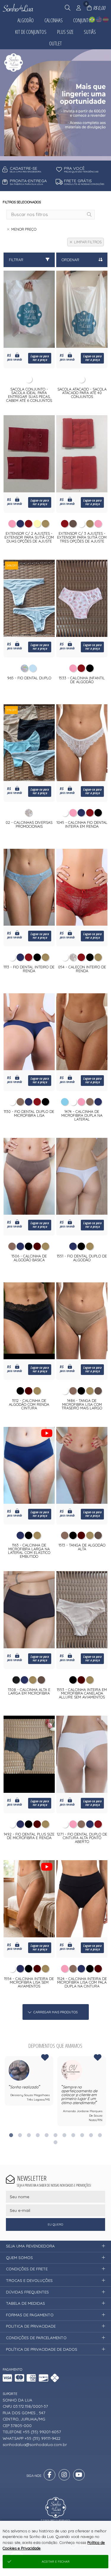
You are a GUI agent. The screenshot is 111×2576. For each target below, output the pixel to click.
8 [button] (73, 2135)
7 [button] (64, 2135)
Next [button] (106, 2094)
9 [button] (82, 2135)
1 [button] (47, 153)
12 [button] (55, 2142)
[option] (29, 2081)
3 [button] (65, 153)
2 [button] (56, 153)
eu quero (55, 2224)
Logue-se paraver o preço (40, 358)
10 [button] (91, 2135)
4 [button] (38, 2135)
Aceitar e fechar (56, 2562)
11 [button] (100, 2135)
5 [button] (46, 2135)
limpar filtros (88, 242)
